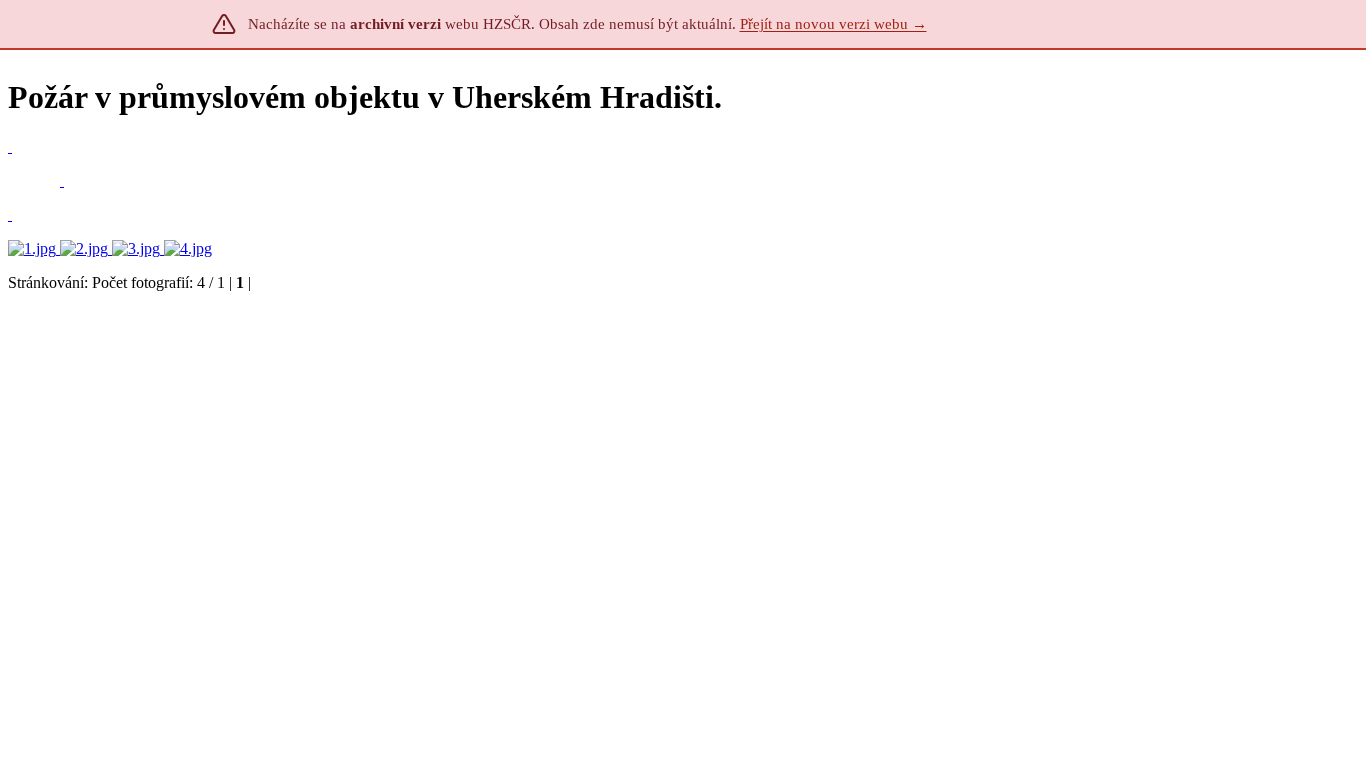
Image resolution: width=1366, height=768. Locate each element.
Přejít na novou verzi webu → (833, 24)
